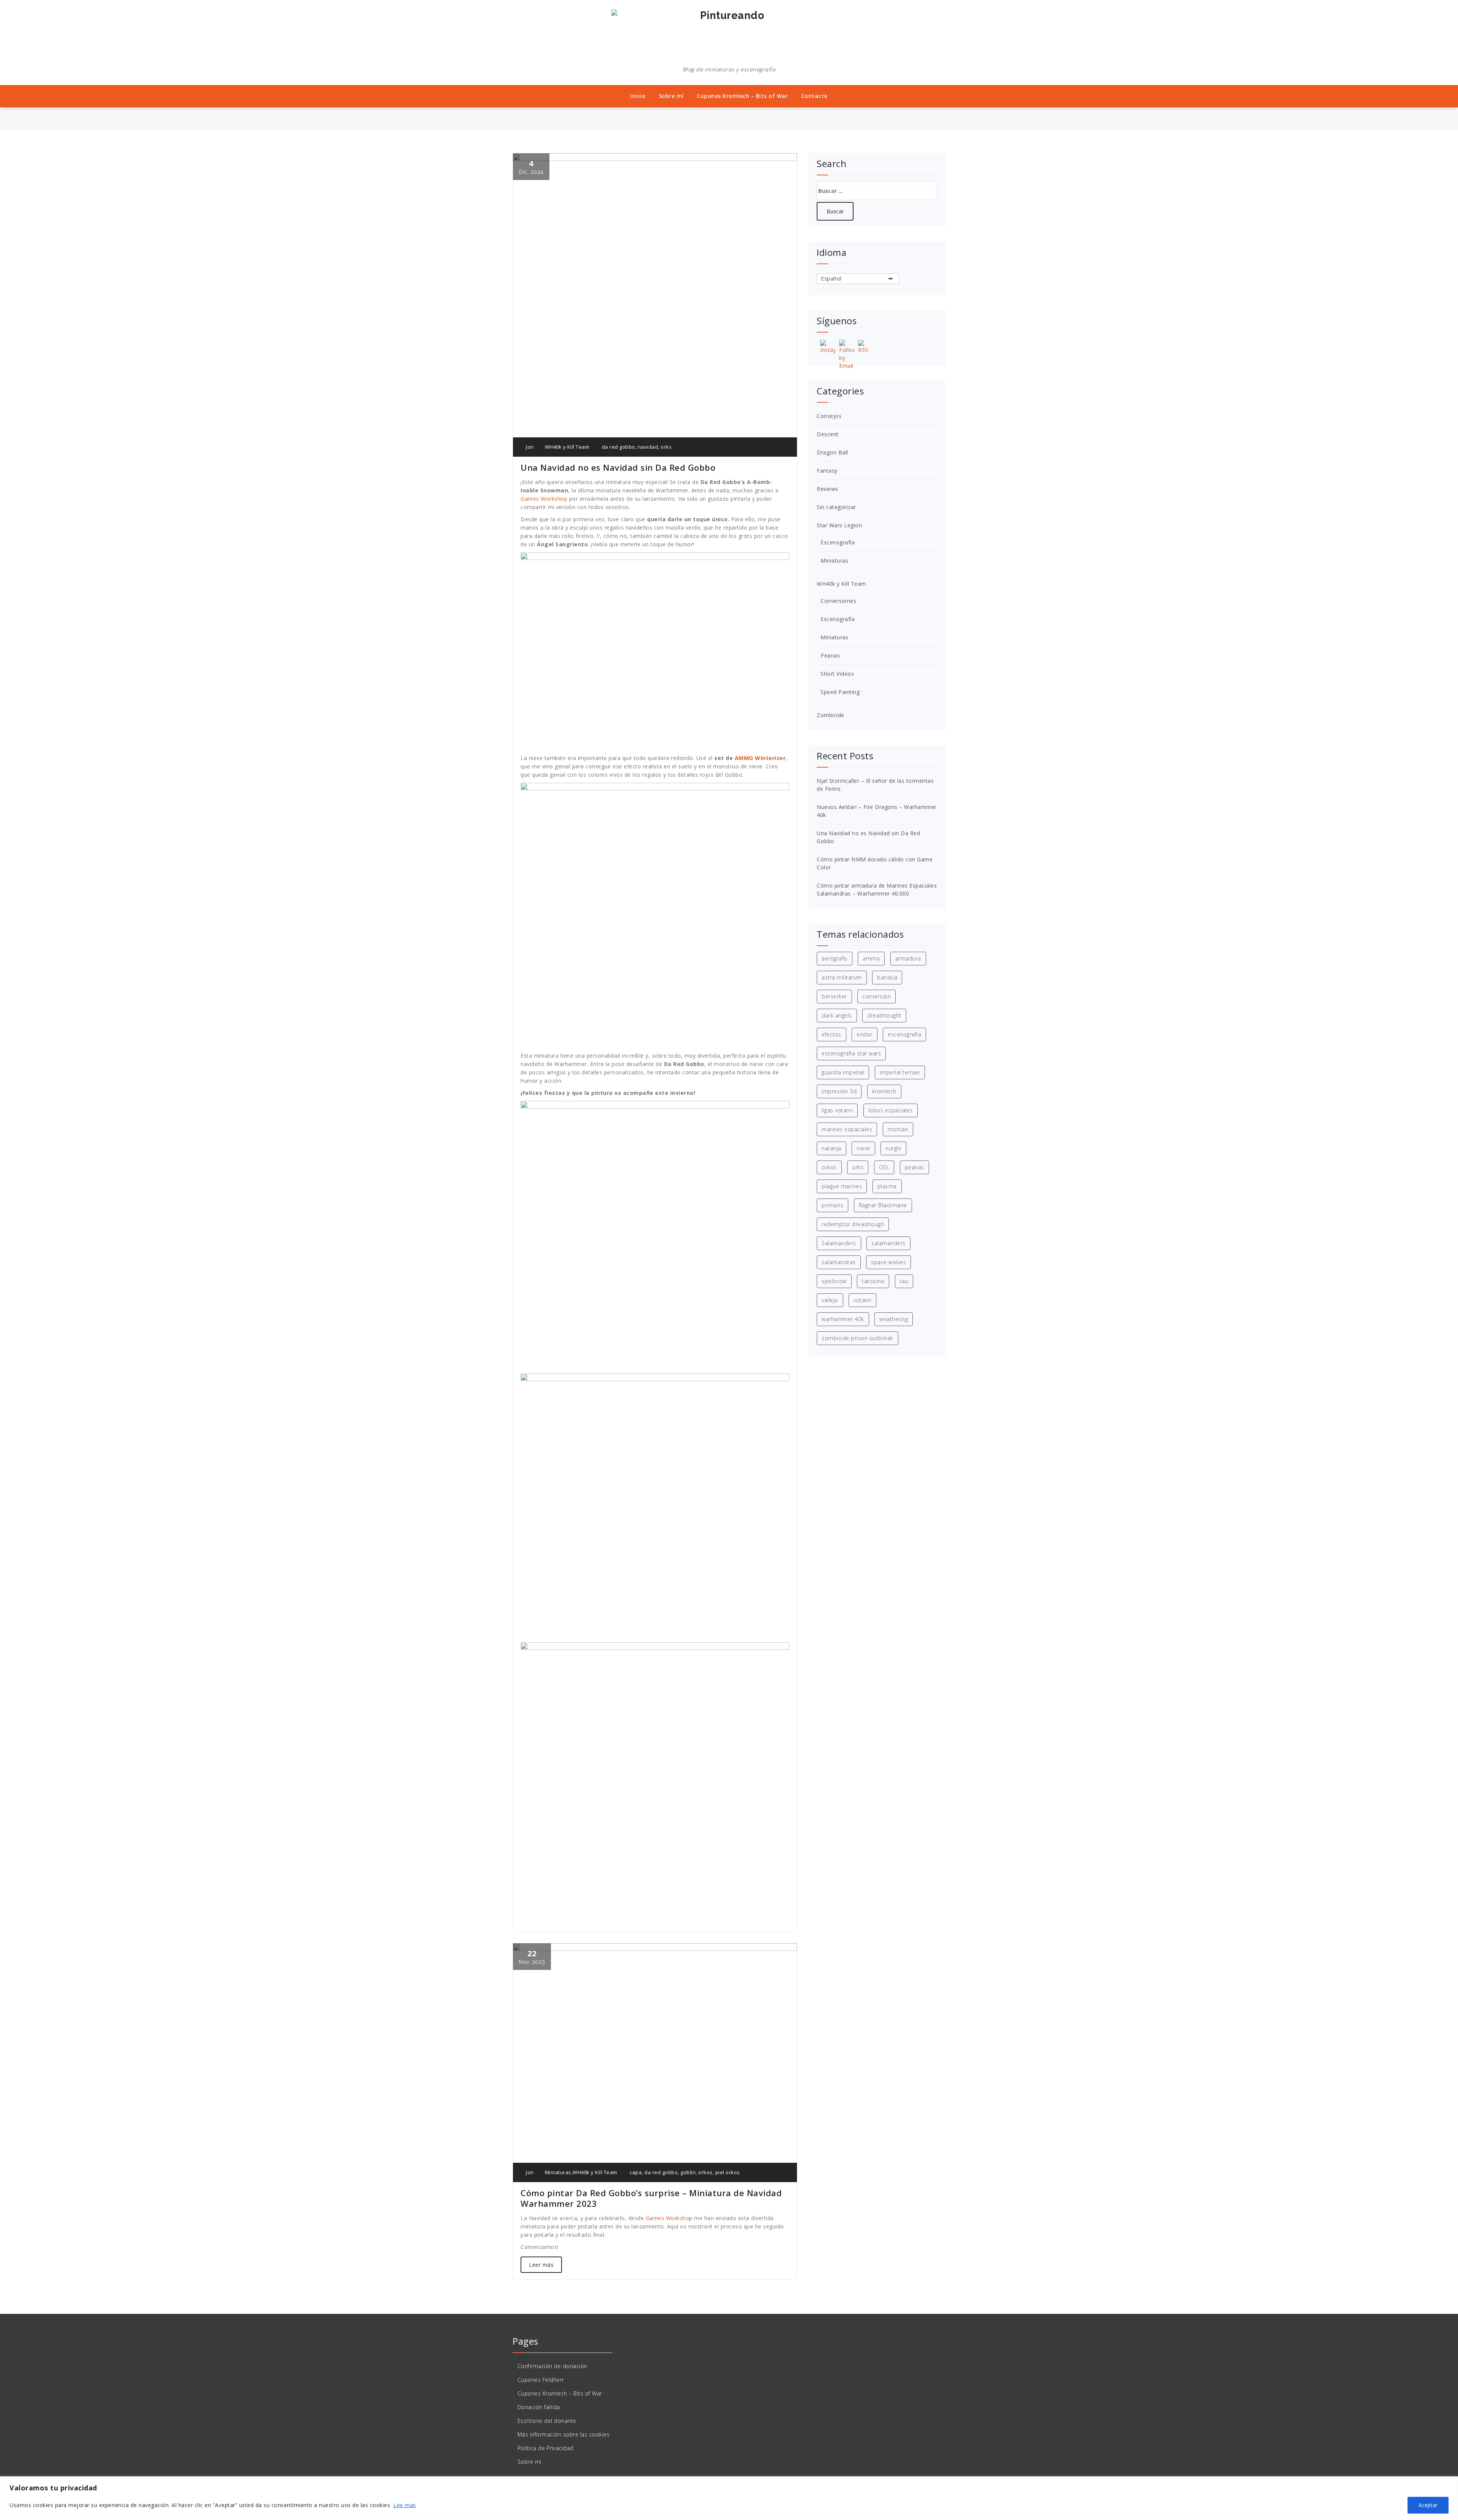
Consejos (829, 416)
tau (904, 1281)
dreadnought (884, 1015)
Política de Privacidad (546, 2448)
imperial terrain (900, 1072)
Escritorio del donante (547, 2421)
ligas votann (837, 1110)
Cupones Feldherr (541, 2380)
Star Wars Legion (839, 525)
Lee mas (405, 2505)
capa (636, 2172)
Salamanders (839, 1243)
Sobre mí (671, 96)
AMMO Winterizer (760, 758)
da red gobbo (619, 447)
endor (865, 1034)
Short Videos (837, 674)
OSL (884, 1167)
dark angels (837, 1015)
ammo (871, 958)
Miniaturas (558, 2172)
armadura (908, 958)
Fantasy (827, 471)
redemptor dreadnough (853, 1224)
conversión (877, 996)
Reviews (828, 489)
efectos (832, 1034)
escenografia (904, 1034)
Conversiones (838, 601)
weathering (894, 1319)
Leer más (541, 2265)
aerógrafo (835, 958)
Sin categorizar (836, 507)
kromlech (884, 1091)
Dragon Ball (832, 452)
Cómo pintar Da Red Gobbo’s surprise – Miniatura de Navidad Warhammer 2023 (651, 2198)
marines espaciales (847, 1129)
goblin (688, 2172)
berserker (834, 996)
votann (862, 1300)
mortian (898, 1129)
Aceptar (1428, 2505)
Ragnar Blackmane (883, 1205)
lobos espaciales (891, 1110)
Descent (828, 434)
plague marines (842, 1186)
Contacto (814, 96)
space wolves (888, 1262)
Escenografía (838, 542)
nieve (863, 1148)
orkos (705, 2172)
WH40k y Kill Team (567, 447)
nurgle (893, 1148)
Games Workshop (544, 499)
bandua (887, 977)
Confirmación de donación (552, 2366)
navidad (648, 447)
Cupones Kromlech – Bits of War (742, 96)
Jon (529, 447)
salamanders (888, 1243)
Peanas (830, 655)
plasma (887, 1186)
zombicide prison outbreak (858, 1338)
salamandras (839, 1262)
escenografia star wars (851, 1053)
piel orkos (728, 2172)
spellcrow (834, 1281)
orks (666, 447)
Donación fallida (539, 2407)
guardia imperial (843, 1072)
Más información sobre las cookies (564, 2434)
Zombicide (831, 715)
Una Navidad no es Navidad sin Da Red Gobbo (618, 467)
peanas (914, 1167)
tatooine (873, 1281)
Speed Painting (840, 692)
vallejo (830, 1300)
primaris (832, 1205)
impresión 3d (839, 1091)
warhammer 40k (843, 1319)
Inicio (638, 96)
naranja (832, 1148)
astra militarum (842, 977)
